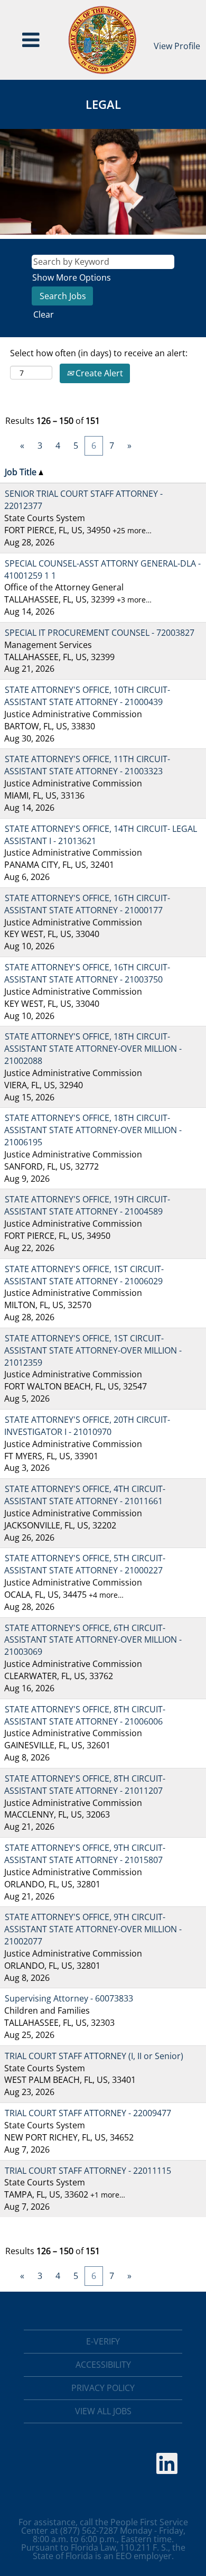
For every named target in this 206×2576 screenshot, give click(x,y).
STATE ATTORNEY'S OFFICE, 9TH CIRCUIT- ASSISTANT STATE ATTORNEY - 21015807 (85, 1854)
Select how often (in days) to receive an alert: (99, 353)
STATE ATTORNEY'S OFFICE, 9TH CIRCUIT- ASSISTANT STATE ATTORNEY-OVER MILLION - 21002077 (93, 1929)
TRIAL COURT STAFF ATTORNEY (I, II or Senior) (94, 2056)
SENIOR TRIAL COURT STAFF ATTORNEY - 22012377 (83, 500)
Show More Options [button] (72, 277)
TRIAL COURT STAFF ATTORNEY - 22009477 (88, 2113)
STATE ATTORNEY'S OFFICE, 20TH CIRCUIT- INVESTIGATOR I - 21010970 (87, 1426)
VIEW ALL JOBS (103, 2411)
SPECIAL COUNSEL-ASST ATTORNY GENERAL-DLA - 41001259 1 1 (102, 569)
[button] (31, 40)
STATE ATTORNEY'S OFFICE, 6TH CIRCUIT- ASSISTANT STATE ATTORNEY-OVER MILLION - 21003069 (93, 1640)
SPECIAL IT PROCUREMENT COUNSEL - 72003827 (100, 633)
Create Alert (98, 373)
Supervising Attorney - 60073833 (69, 1998)
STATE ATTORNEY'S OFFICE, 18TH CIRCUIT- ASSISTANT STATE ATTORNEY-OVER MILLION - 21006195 (93, 1130)
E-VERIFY (103, 2341)
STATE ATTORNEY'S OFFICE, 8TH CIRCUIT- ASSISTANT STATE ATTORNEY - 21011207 (85, 1785)
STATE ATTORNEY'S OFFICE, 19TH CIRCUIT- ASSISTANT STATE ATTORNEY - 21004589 (87, 1205)
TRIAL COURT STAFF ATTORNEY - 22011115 (88, 2171)
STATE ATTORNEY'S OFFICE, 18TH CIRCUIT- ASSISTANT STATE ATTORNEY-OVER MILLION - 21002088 (93, 1049)
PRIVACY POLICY (103, 2388)
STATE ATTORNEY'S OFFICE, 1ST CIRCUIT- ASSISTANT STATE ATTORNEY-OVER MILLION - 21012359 (93, 1350)
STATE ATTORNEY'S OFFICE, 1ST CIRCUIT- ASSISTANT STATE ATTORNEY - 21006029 (84, 1275)
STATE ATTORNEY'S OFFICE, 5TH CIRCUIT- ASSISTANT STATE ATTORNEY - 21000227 (85, 1564)
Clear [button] (44, 314)
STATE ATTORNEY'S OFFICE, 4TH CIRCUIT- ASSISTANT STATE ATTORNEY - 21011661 (85, 1495)
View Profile (177, 46)
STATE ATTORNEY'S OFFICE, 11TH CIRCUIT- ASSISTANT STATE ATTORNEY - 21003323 (87, 765)
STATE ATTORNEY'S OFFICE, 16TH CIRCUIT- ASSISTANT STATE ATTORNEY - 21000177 (87, 904)
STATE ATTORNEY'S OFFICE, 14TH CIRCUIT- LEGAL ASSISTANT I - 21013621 (101, 835)
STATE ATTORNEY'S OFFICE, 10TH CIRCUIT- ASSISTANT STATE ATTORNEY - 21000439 (87, 696)
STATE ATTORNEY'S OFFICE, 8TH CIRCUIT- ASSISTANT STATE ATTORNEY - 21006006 (85, 1715)
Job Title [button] (22, 472)
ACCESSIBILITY (103, 2365)
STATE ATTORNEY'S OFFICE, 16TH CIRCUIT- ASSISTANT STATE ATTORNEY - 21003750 (87, 973)
